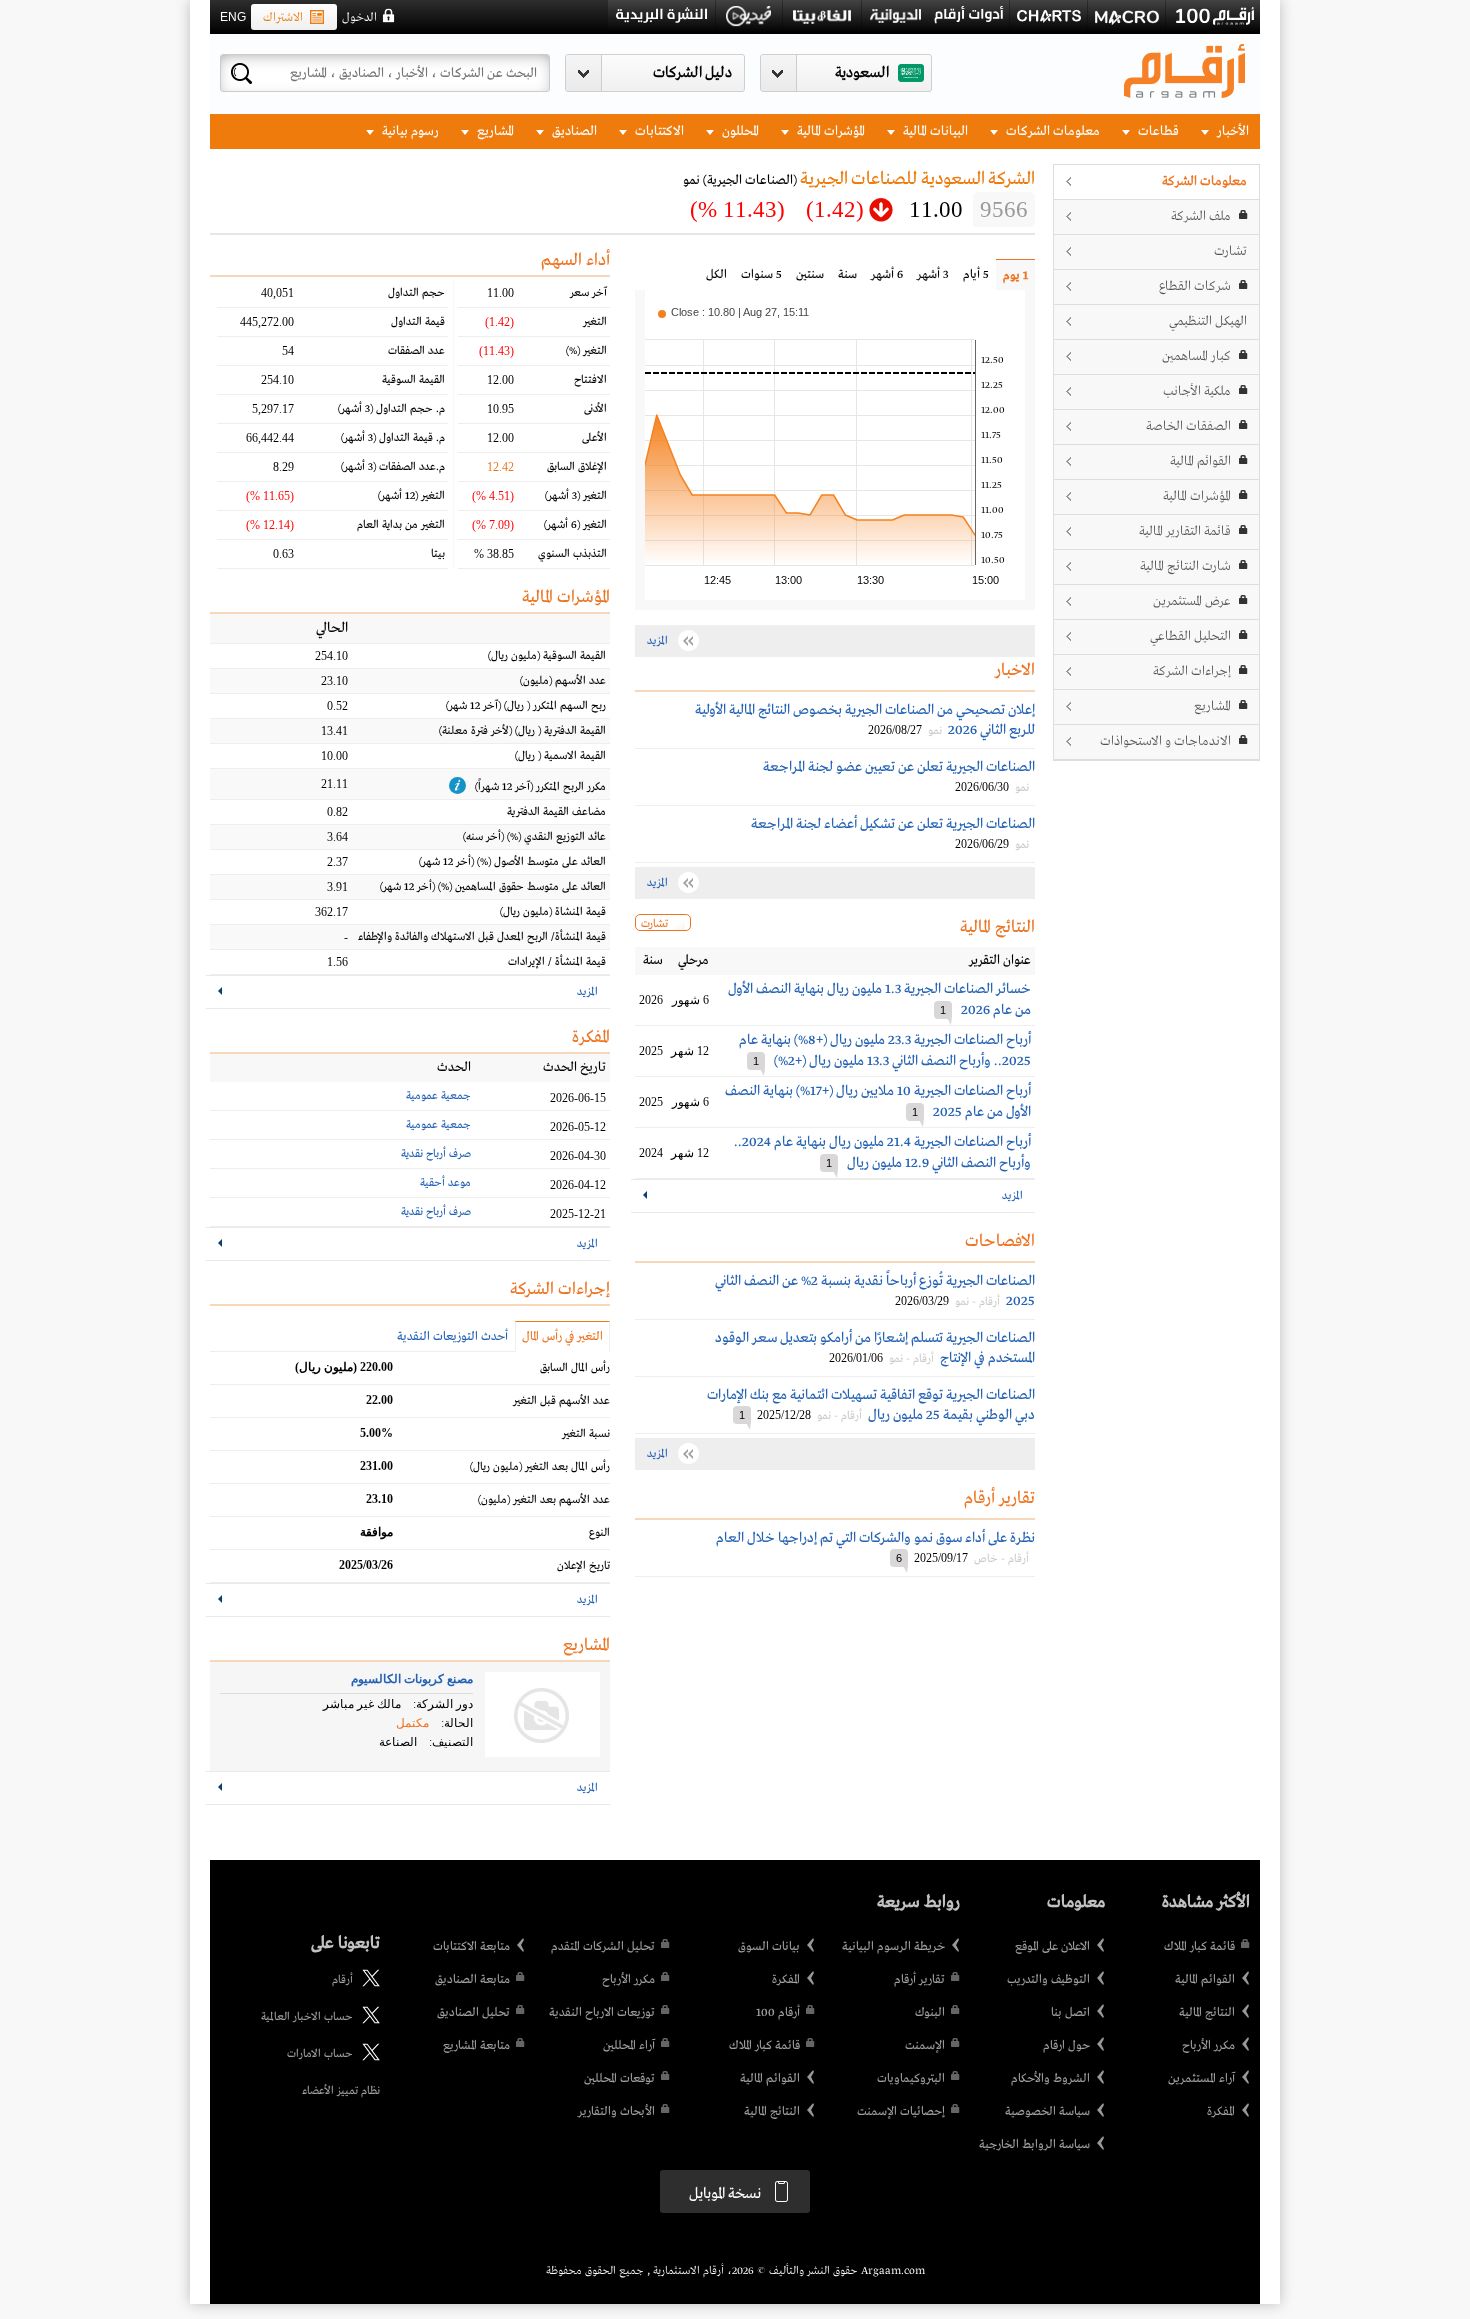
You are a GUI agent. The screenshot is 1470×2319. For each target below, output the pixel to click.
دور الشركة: (443, 1704)
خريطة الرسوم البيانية (893, 1947)
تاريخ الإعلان (583, 1566)
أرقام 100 (778, 2013)
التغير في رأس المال (562, 1337)
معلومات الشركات (1051, 131)
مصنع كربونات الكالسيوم (412, 1679)
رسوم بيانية (409, 131)
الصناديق (573, 131)
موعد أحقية (445, 1183)
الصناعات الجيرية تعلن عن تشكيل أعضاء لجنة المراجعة (893, 824)
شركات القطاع (1195, 286)
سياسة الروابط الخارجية (1034, 2145)
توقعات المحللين (619, 2079)
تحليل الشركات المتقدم (603, 1947)
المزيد (1012, 1196)
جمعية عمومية (438, 1096)
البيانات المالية (934, 131)
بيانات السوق (769, 1947)
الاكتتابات (658, 131)
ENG (233, 17)
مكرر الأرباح (1208, 2046)
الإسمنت (925, 2046)
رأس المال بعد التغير (540, 1467)
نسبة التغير (586, 1434)
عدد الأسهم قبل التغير (561, 1401)
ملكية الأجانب (1197, 391)
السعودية (862, 73)
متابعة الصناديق (472, 1980)
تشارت (1230, 251)
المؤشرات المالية (829, 131)
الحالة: (457, 1723)
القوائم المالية (1200, 461)
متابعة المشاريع (476, 2046)
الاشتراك (283, 18)
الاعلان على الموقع (1052, 1947)
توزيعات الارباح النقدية (602, 2013)
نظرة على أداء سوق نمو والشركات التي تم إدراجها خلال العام (875, 1538)
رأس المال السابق (575, 1368)
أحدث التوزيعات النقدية (452, 1337)
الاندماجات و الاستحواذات (1165, 741)
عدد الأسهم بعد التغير (544, 1500)
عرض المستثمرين (1192, 601)
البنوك (930, 2013)
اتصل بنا (1070, 2013)
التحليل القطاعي (1190, 636)
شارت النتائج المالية (1185, 566)
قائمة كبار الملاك (1199, 1947)
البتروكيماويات (911, 2079)
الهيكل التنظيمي (1208, 321)
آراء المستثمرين (1201, 2079)
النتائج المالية (1207, 2013)
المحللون (739, 131)
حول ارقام (1066, 2046)
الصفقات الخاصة (1188, 426)
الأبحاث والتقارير (616, 2112)
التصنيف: (451, 1742)
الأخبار (1231, 131)
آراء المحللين (629, 2046)
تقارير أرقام (919, 1980)
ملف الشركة (1201, 216)
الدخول (359, 18)
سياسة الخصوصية (1047, 2112)
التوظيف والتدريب (1048, 1980)
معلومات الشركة (1204, 181)
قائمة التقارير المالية (1185, 531)
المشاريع (494, 131)
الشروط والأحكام (1050, 2079)
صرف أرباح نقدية (436, 1154)
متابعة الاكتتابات (471, 1947)
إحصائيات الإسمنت (901, 2112)
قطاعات (1157, 131)
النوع (599, 1533)
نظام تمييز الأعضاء (341, 2091)
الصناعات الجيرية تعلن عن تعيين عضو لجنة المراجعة (899, 767)
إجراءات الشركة (1192, 671)
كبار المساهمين (1196, 356)
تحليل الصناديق (473, 2013)
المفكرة (1221, 2112)
